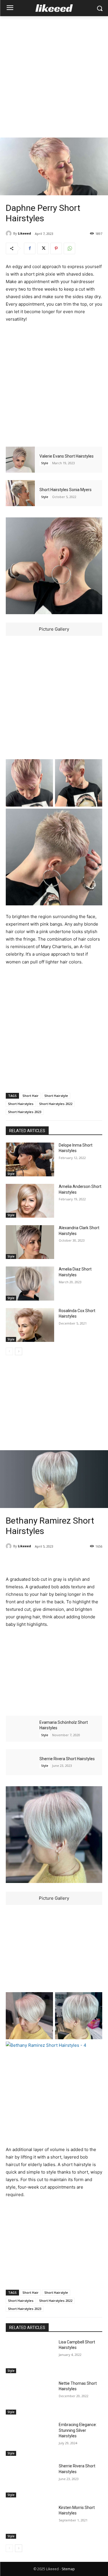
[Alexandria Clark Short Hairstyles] (30, 1242)
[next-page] (19, 1351)
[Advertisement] (54, 77)
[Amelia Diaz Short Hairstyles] (30, 1283)
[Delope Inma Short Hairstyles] (30, 1159)
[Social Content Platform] (54, 8)
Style (45, 463)
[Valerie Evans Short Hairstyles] (20, 460)
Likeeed (24, 233)
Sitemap (68, 2569)
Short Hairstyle (56, 1096)
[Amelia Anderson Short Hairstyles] (30, 1201)
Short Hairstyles (21, 1104)
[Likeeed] (10, 233)
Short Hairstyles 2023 (25, 1112)
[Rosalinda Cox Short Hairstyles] (30, 1325)
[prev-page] (9, 1351)
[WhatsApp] (69, 248)
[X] (43, 248)
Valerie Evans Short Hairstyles (67, 456)
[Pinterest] (56, 248)
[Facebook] (30, 248)
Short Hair (31, 1096)
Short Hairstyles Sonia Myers (66, 490)
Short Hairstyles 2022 (56, 1104)
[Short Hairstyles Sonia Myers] (20, 493)
